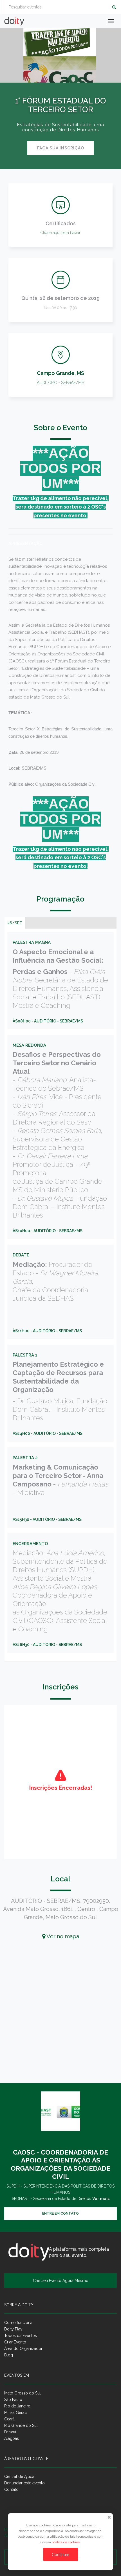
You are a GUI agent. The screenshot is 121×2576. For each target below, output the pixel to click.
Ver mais (101, 2199)
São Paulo (13, 2400)
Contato (11, 2489)
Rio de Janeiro (17, 2406)
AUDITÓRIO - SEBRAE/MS (60, 383)
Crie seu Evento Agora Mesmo (61, 2281)
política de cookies (66, 2542)
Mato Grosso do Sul (23, 2393)
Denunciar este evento (24, 2483)
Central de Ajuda (19, 2476)
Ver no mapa (62, 1936)
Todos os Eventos (21, 2336)
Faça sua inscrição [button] (61, 148)
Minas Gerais (16, 2412)
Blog (9, 2355)
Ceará (9, 2419)
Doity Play (13, 2329)
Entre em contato (60, 2213)
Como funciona (18, 2323)
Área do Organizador (23, 2349)
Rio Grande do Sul (21, 2425)
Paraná (10, 2432)
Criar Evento (15, 2342)
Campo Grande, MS (60, 373)
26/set (15, 923)
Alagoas (12, 2438)
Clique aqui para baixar (60, 233)
